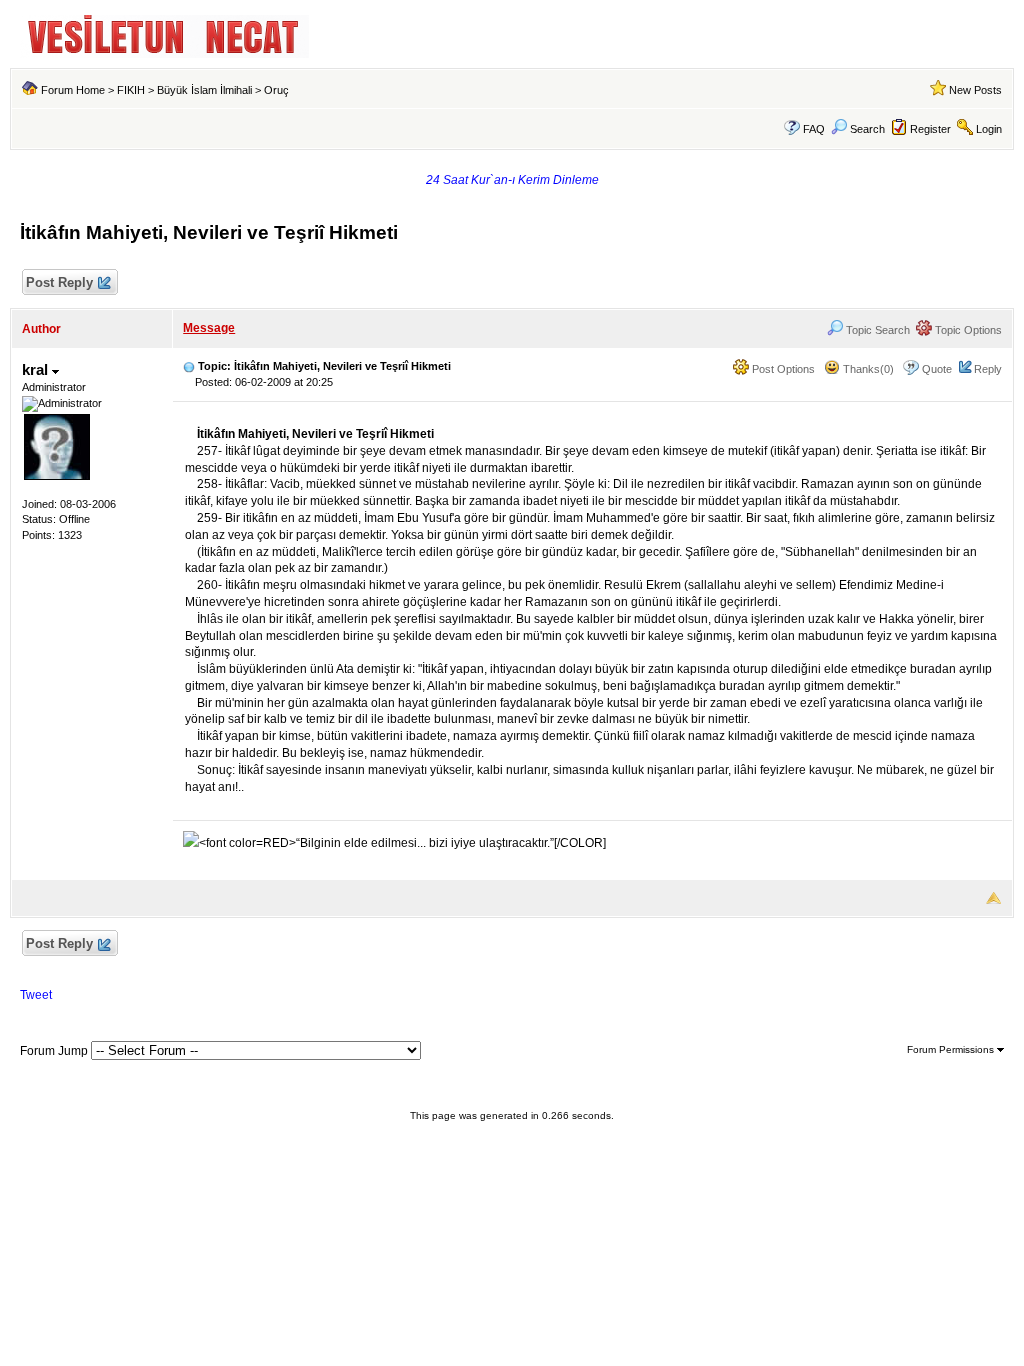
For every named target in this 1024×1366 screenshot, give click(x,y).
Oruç (276, 90)
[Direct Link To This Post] (189, 366)
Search (867, 129)
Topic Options (967, 330)
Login (989, 129)
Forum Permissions (952, 1049)
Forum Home (73, 90)
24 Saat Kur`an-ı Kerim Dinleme (512, 180)
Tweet (36, 995)
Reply (988, 369)
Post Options (782, 369)
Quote (937, 369)
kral (37, 369)
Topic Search (876, 330)
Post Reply (59, 282)
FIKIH (131, 90)
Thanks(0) (867, 369)
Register (930, 129)
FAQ (814, 129)
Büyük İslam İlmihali (204, 90)
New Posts (975, 90)
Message (209, 328)
